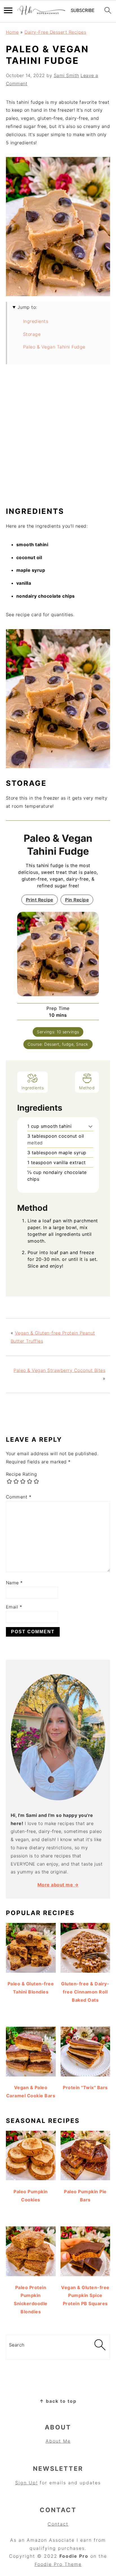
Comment (19, 1497)
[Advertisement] (58, 438)
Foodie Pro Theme (58, 2564)
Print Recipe (40, 900)
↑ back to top (58, 2401)
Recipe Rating (22, 1474)
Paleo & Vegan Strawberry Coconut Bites (59, 1370)
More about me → (58, 1885)
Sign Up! (26, 2483)
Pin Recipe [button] (77, 900)
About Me (58, 2441)
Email (14, 1607)
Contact (58, 2524)
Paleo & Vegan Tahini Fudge (54, 347)
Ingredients (36, 321)
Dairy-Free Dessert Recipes (55, 32)
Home (12, 32)
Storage (32, 334)
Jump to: (27, 307)
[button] (91, 1126)
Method (87, 1088)
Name (14, 1583)
